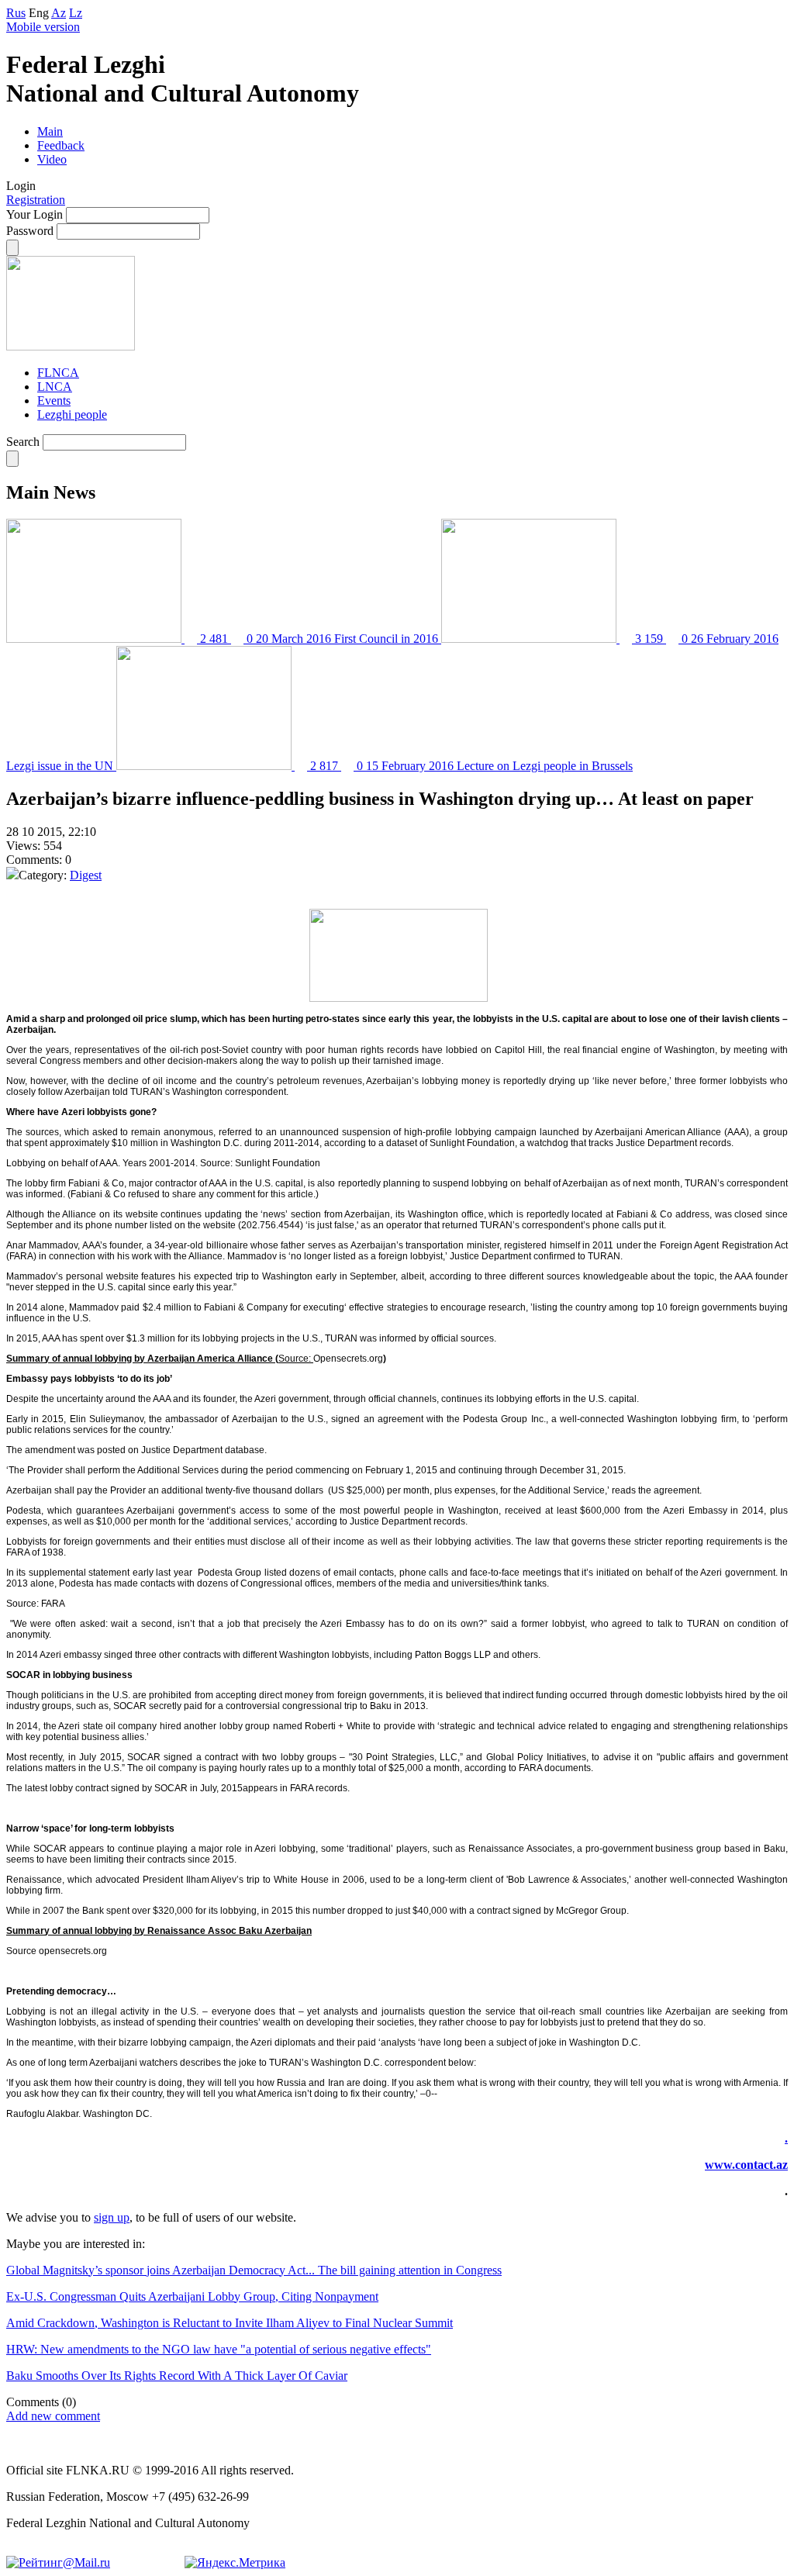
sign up (112, 2217)
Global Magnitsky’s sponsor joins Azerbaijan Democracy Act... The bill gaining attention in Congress (254, 2270)
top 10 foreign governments (699, 1307)
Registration (36, 200)
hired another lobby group (215, 1726)
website (142, 1214)
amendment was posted (75, 1450)
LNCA (55, 387)
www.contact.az (746, 2165)
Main (50, 131)
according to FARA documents (528, 1768)
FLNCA (58, 373)
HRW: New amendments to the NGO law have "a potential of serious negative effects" (219, 2349)
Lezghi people (72, 414)
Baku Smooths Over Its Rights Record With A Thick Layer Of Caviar (177, 2376)
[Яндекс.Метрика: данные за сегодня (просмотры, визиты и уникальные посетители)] (235, 2563)
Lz (76, 13)
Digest (86, 875)
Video (52, 159)
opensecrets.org (73, 1951)
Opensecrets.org (348, 1359)
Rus (16, 13)
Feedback (61, 145)
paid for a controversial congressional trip (271, 1706)
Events (54, 401)
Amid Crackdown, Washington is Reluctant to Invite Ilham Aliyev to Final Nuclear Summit (230, 2323)
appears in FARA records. (296, 1788)
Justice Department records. (409, 1521)
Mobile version (43, 27)
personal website (102, 1276)
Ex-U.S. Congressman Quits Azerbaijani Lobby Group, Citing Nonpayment (192, 2296)
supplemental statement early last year (112, 1573)
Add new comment (53, 2416)
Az (59, 13)
